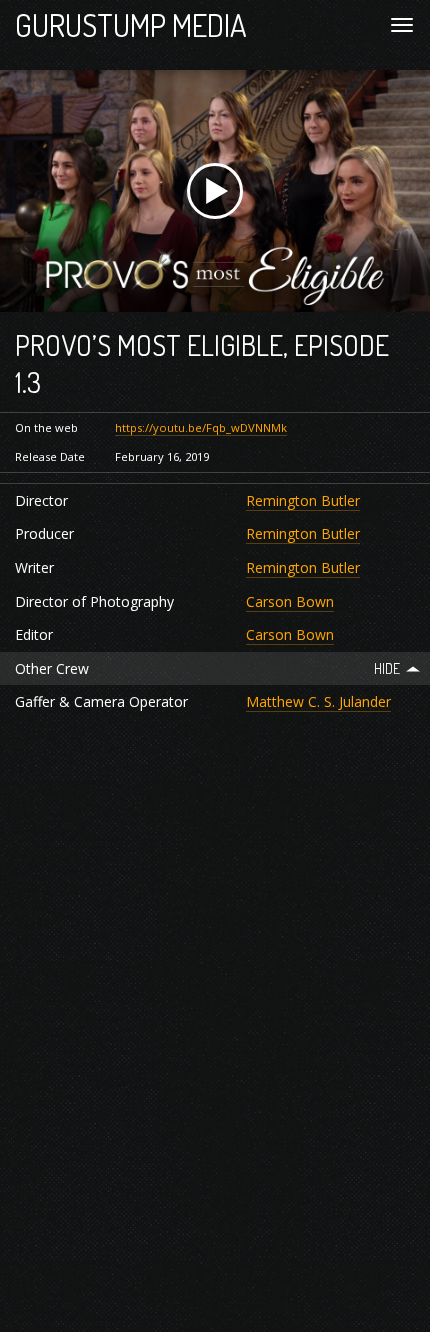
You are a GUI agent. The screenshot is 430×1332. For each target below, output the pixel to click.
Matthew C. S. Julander (318, 701)
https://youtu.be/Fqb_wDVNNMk (201, 427)
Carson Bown (290, 601)
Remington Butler (303, 500)
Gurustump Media (131, 24)
